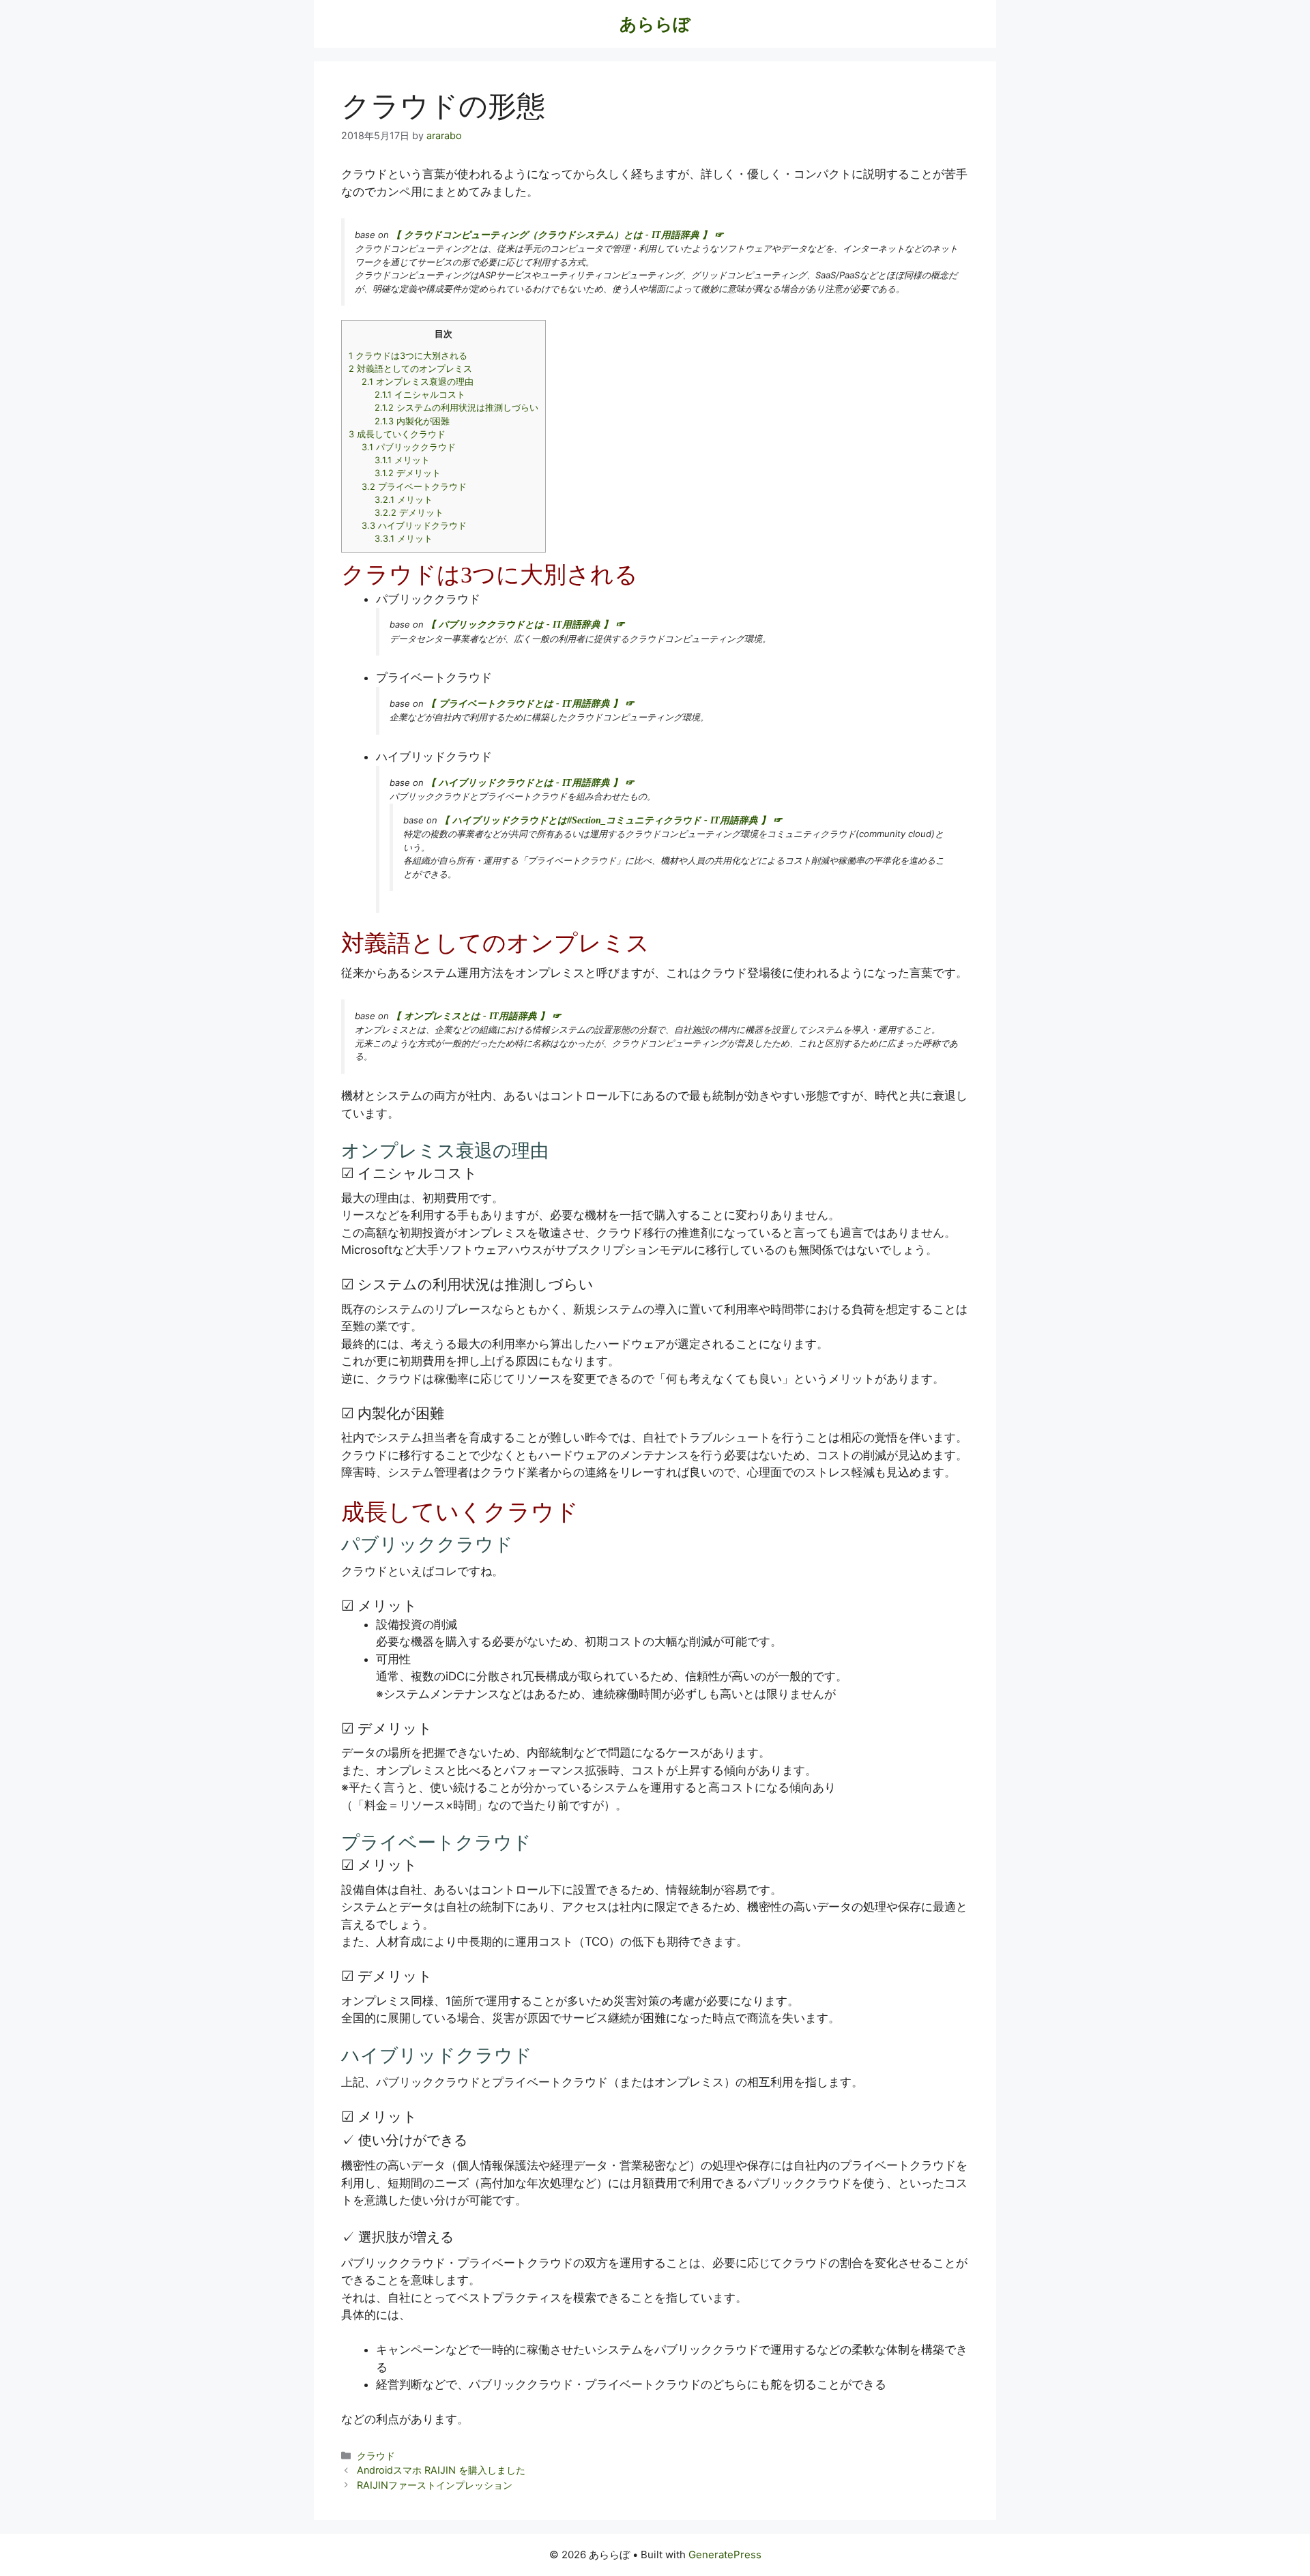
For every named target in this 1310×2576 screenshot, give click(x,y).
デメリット (408, 473)
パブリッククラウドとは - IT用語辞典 (520, 625)
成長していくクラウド (397, 434)
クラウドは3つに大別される (408, 356)
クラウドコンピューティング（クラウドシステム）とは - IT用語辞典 (552, 235)
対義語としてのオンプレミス (410, 369)
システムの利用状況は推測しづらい (456, 408)
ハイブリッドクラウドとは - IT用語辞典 (524, 783)
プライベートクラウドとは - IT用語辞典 (524, 704)
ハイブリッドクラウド (414, 526)
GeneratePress (725, 2555)
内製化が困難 (412, 421)
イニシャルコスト (420, 395)
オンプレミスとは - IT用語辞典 (470, 1016)
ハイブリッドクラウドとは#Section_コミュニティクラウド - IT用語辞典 (605, 820)
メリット (402, 460)
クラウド (376, 2456)
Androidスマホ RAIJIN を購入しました (441, 2470)
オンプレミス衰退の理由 (418, 382)
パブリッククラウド (409, 447)
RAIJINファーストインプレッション (435, 2485)
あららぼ (655, 24)
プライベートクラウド (414, 487)
